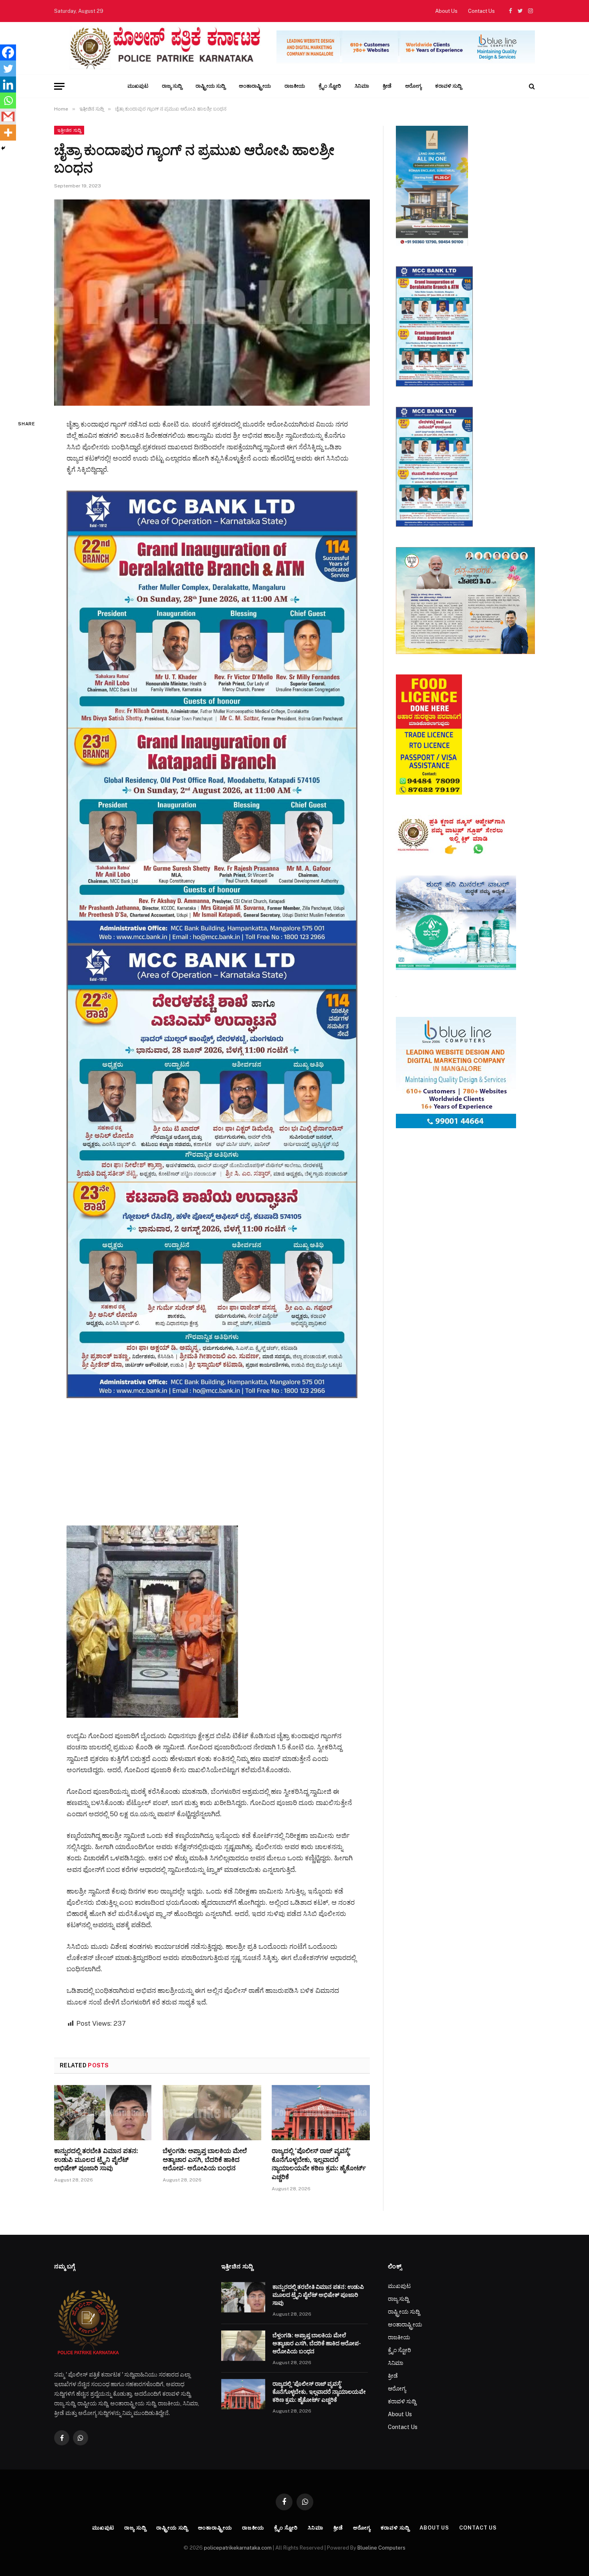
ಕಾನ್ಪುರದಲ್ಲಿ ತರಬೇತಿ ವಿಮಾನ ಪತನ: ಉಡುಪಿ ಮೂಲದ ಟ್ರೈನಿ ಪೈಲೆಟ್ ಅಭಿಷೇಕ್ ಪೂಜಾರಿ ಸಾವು (96, 2160)
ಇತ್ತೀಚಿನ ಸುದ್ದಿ (69, 130)
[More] (8, 133)
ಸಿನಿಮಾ (362, 86)
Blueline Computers (381, 2548)
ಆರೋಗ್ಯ (413, 86)
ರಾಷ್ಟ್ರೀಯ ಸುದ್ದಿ (210, 86)
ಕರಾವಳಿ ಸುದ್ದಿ (448, 86)
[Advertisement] (212, 1454)
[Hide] (3, 148)
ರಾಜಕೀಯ (295, 86)
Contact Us (481, 11)
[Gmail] (8, 117)
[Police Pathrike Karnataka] (163, 48)
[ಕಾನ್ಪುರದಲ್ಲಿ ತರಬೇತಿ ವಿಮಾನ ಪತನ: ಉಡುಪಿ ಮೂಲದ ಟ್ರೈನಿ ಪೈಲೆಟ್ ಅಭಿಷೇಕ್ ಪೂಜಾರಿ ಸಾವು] (103, 2113)
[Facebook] (8, 52)
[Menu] (59, 86)
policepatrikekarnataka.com (238, 2548)
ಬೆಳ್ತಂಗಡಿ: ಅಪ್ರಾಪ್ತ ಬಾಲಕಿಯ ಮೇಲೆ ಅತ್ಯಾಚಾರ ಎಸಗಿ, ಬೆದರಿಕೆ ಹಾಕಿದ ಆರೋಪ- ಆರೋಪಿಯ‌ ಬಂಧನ (205, 2160)
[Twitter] (8, 68)
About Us (446, 11)
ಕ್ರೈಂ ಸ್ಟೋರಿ (330, 86)
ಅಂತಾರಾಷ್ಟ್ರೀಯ (255, 86)
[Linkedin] (8, 85)
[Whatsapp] (8, 101)
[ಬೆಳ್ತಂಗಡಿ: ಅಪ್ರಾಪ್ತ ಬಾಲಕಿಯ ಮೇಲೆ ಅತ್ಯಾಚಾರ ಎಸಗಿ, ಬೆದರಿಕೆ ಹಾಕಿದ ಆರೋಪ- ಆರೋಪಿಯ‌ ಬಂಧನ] (212, 2113)
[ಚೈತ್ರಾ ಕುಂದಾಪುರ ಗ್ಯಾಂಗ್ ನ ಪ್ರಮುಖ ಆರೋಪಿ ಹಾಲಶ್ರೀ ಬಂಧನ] (212, 303)
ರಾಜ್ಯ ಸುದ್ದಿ (172, 86)
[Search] (531, 86)
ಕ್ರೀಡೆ (387, 86)
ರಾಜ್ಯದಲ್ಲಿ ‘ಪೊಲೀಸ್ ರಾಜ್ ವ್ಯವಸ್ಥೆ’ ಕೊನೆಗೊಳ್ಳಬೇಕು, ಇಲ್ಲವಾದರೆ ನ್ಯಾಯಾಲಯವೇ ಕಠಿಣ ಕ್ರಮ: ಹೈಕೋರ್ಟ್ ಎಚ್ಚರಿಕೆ (319, 2164)
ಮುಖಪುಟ (138, 86)
